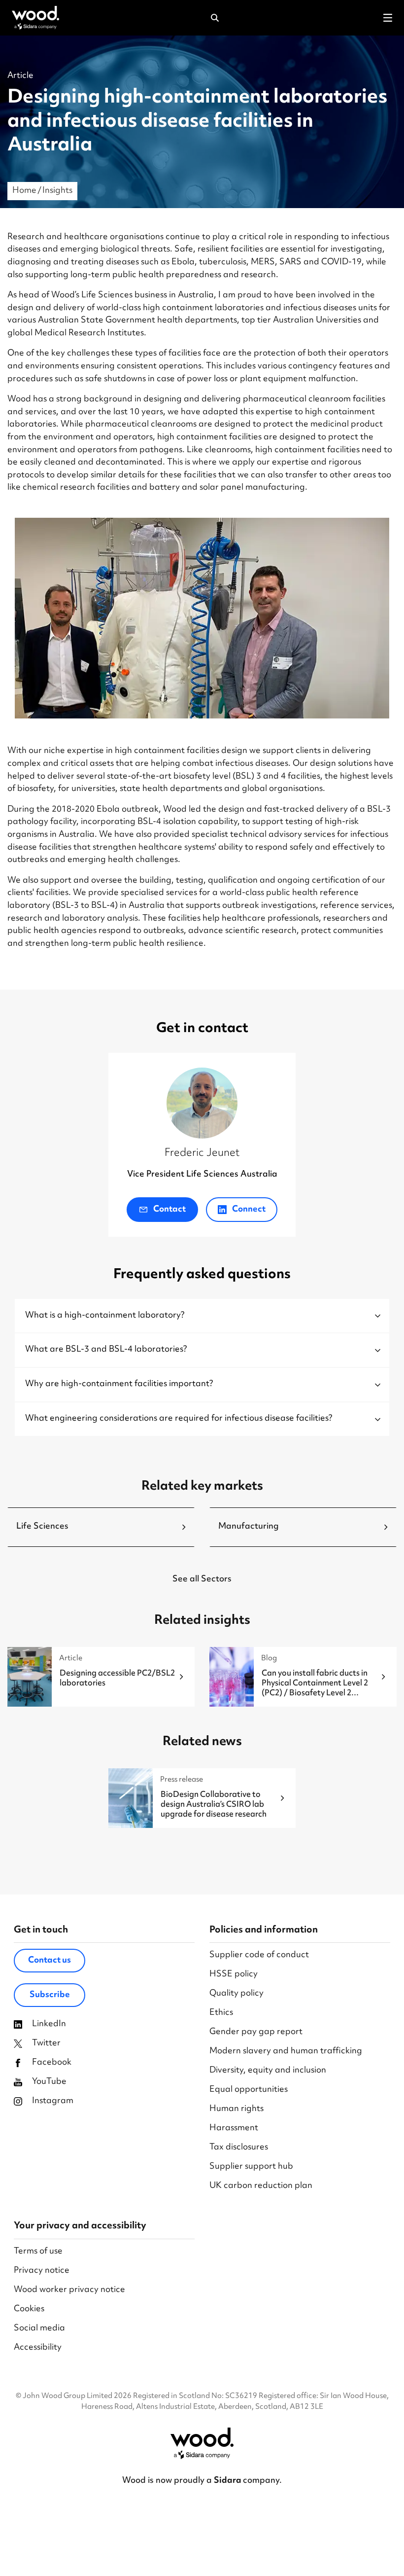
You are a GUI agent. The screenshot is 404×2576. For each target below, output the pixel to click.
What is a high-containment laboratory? (105, 1316)
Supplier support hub (251, 2167)
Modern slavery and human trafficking (286, 2052)
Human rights (236, 2109)
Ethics (221, 2013)
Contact (169, 1210)
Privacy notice (42, 2271)
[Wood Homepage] (35, 18)
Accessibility (38, 2348)
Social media (39, 2329)
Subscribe (50, 1995)
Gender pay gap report (256, 2032)
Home (24, 191)
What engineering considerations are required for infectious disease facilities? (179, 1419)
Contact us (50, 1961)
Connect (248, 1210)
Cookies (29, 2309)
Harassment (234, 2129)
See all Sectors (202, 1579)
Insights (57, 191)
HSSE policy (234, 1975)
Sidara (228, 2481)
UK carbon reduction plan (261, 2186)
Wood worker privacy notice (69, 2290)
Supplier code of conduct (259, 1955)
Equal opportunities (249, 2090)
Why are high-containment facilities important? (119, 1384)
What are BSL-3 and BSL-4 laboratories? (106, 1350)
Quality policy (236, 1994)
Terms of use (38, 2252)
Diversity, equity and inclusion (268, 2071)
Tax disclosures (239, 2148)
